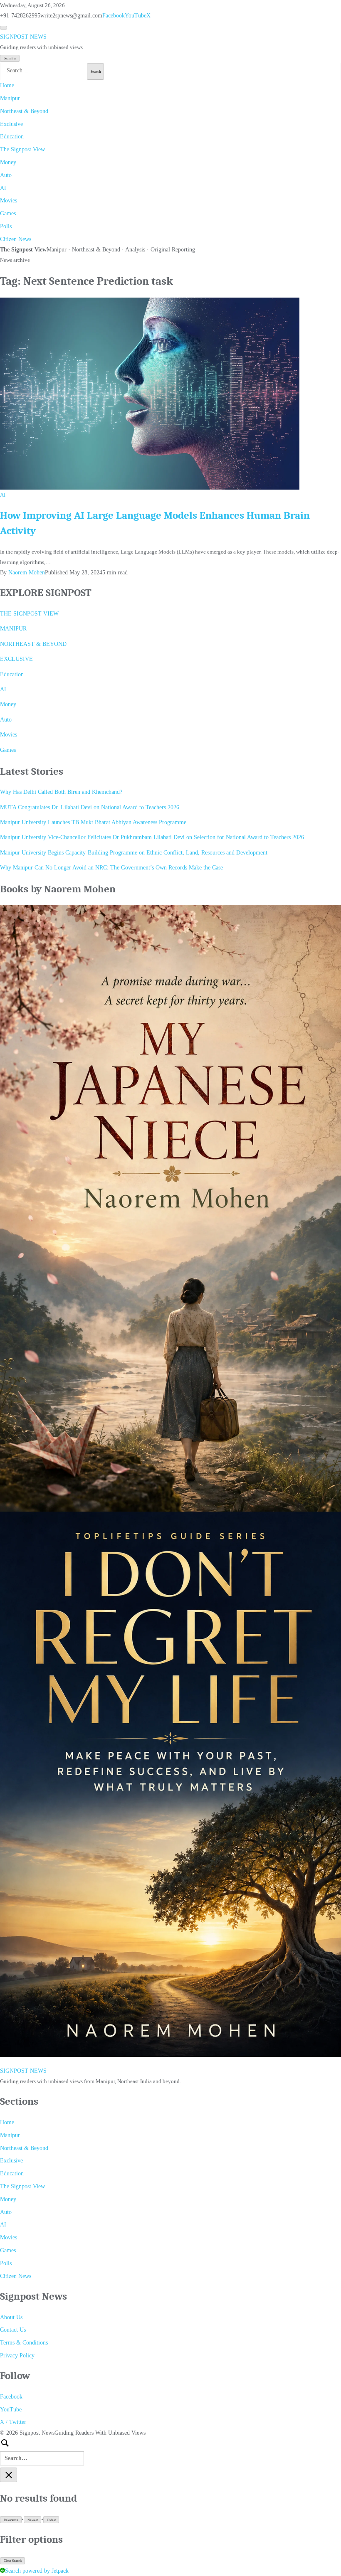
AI (3, 188)
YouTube (136, 16)
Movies (9, 201)
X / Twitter (13, 2422)
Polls (6, 226)
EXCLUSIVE (16, 659)
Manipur (10, 98)
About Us (11, 2317)
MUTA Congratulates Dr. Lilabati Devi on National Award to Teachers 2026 (90, 807)
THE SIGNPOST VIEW (29, 614)
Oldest (51, 2520)
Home (7, 85)
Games (8, 213)
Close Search (13, 2561)
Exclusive (11, 124)
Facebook (114, 16)
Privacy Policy (17, 2356)
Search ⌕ (10, 58)
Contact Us (13, 2330)
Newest (33, 2520)
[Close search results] (9, 2475)
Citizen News (16, 239)
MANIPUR (13, 629)
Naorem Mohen (27, 573)
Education (12, 137)
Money (8, 162)
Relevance (11, 2520)
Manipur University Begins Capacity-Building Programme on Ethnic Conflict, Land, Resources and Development (134, 853)
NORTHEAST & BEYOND (33, 644)
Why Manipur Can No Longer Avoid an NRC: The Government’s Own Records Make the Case (111, 868)
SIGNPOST (23, 37)
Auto (6, 175)
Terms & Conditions (24, 2343)
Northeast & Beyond (24, 111)
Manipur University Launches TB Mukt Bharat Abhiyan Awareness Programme (93, 822)
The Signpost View (22, 149)
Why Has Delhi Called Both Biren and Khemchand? (61, 792)
